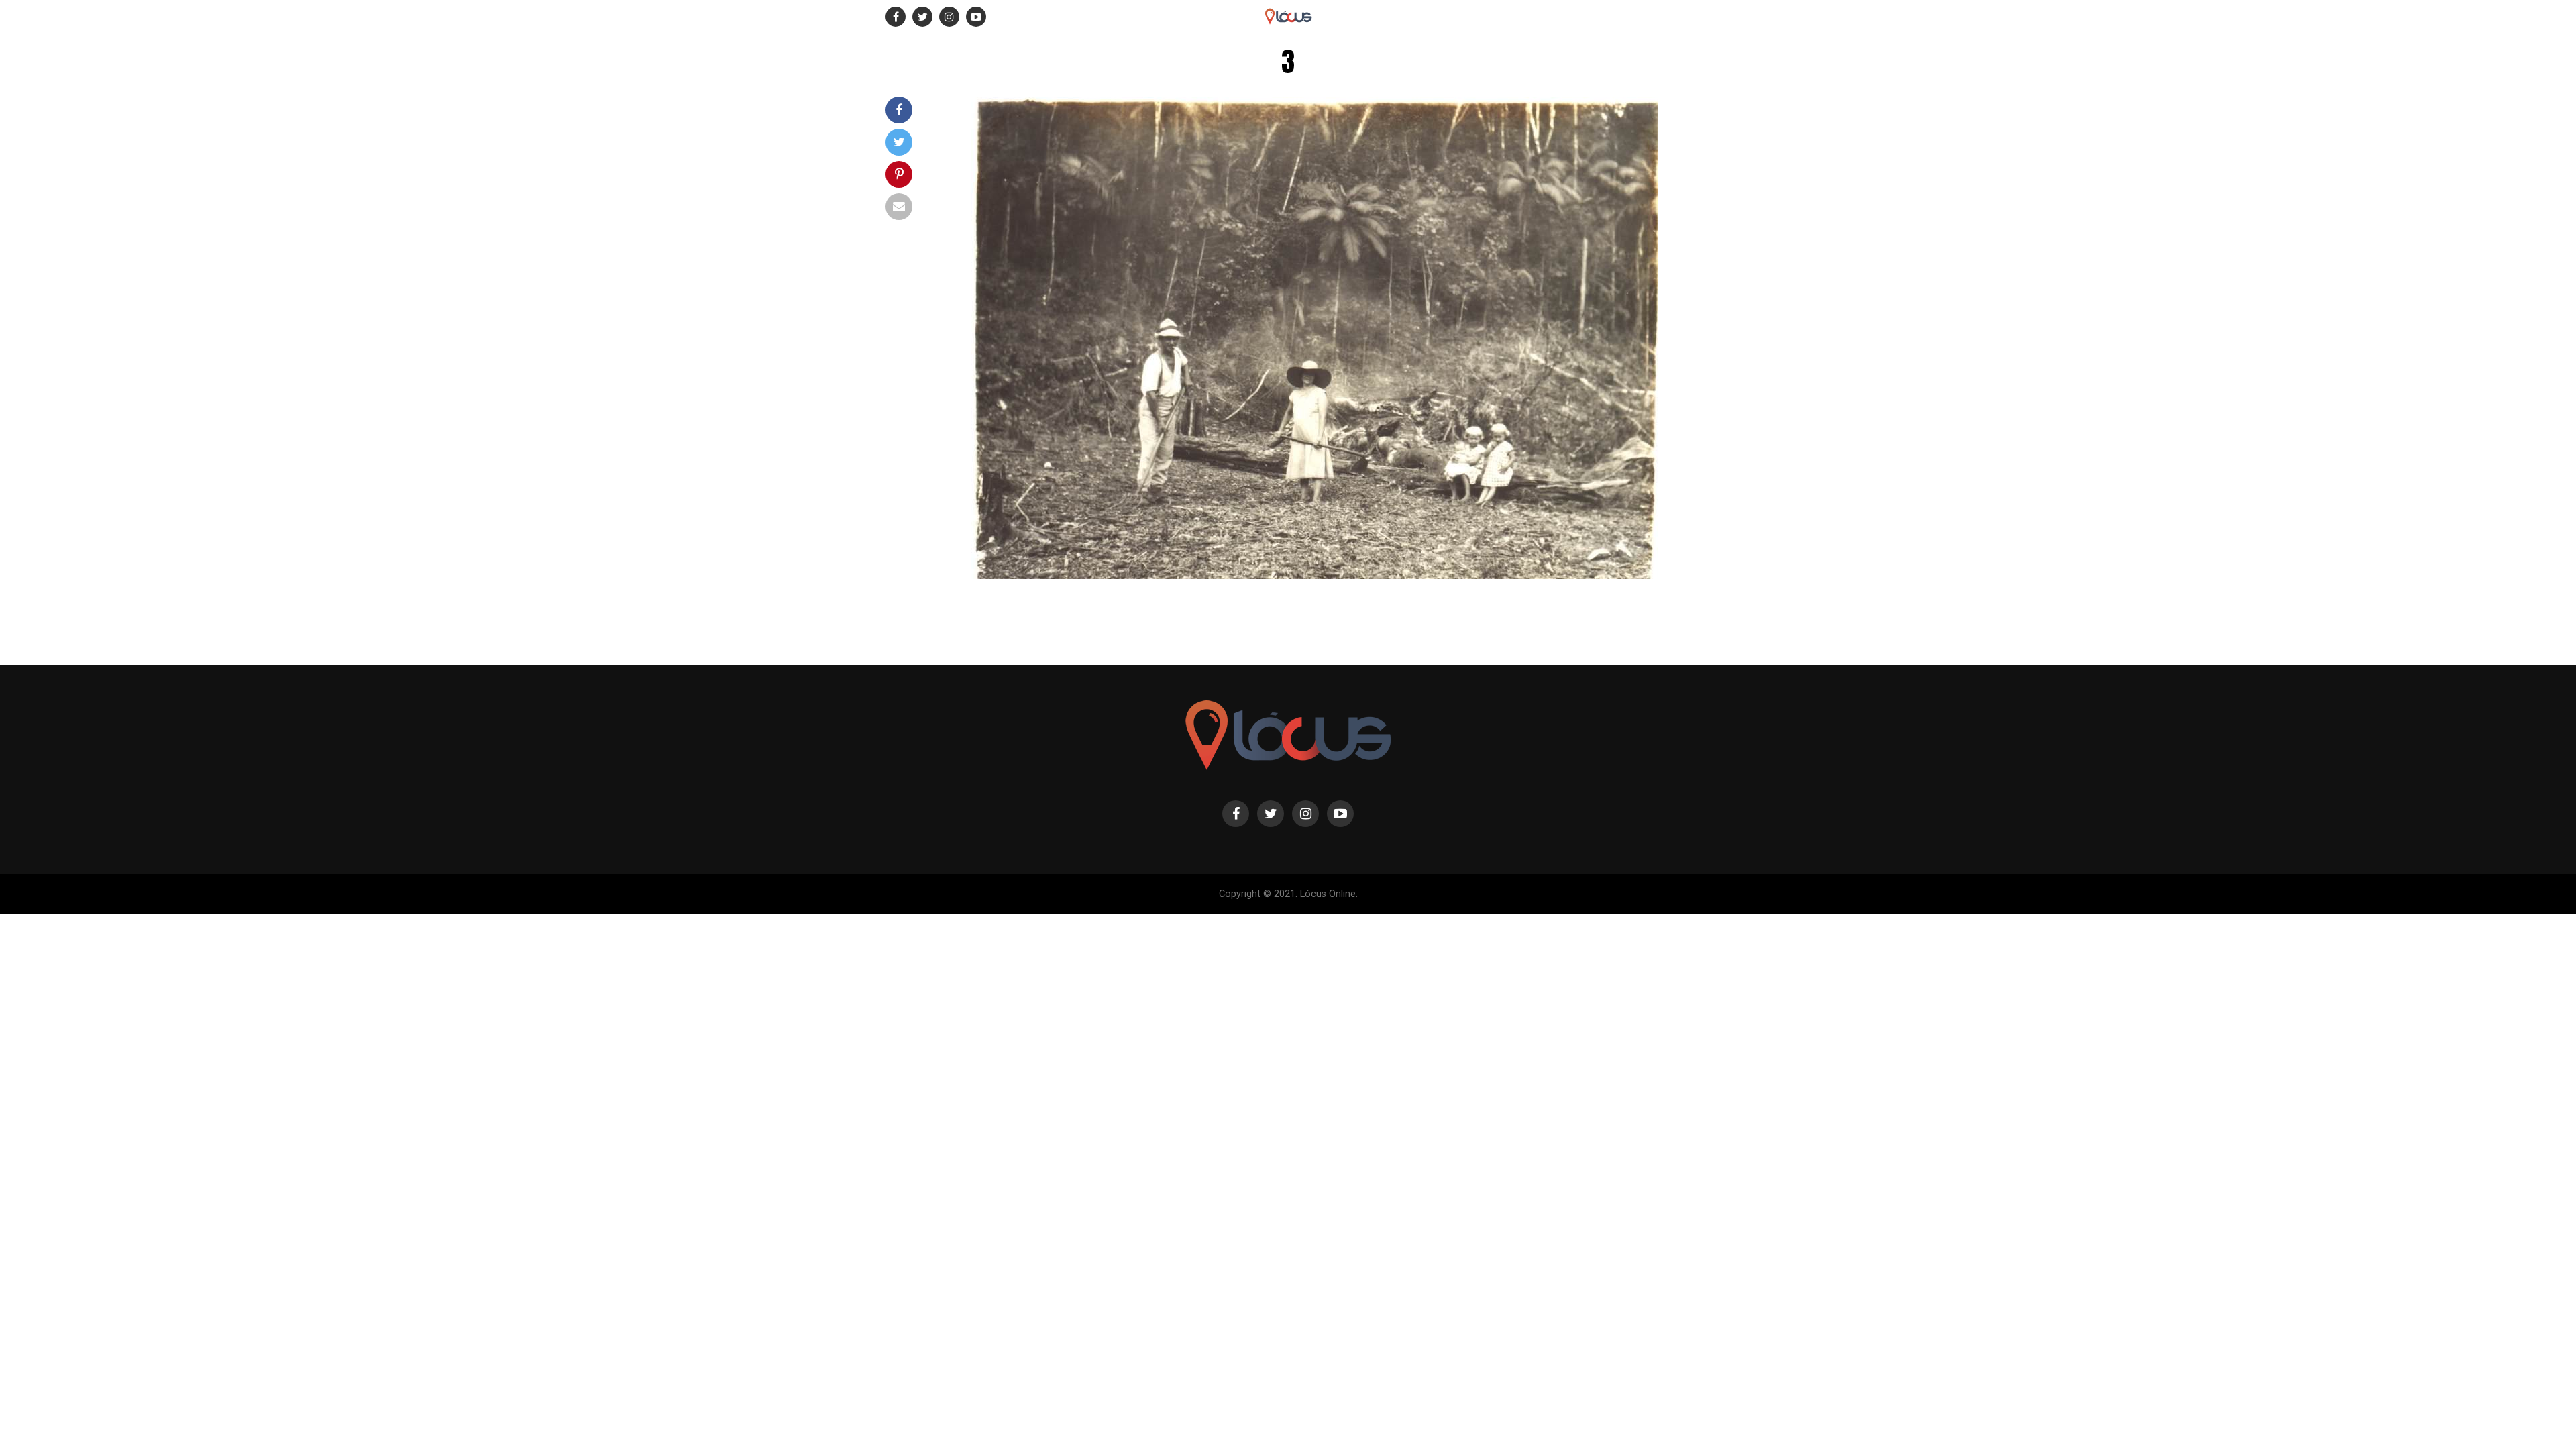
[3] (1315, 575)
